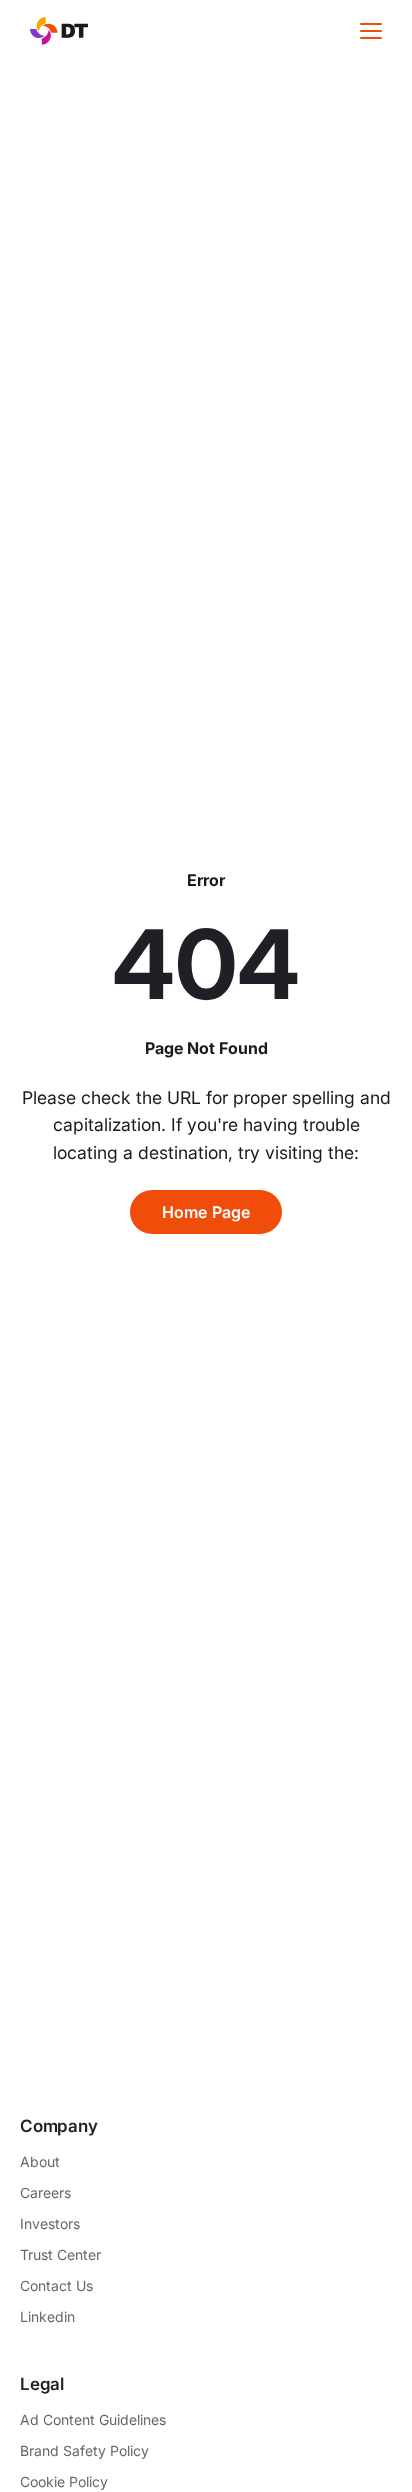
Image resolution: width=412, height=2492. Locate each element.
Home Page (206, 1212)
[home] (54, 31)
